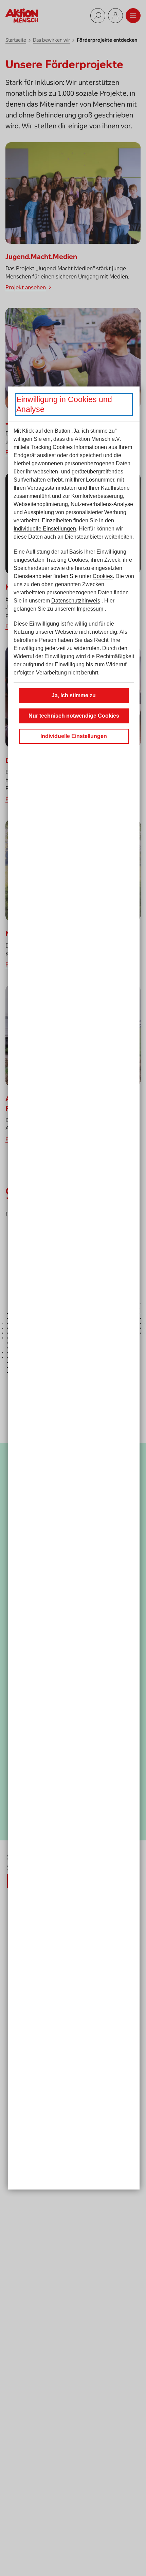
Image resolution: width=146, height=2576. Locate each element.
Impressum (90, 609)
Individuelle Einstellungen (45, 529)
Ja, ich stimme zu (74, 695)
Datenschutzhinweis (76, 601)
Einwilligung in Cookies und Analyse (64, 404)
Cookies (103, 576)
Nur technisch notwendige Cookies (74, 716)
